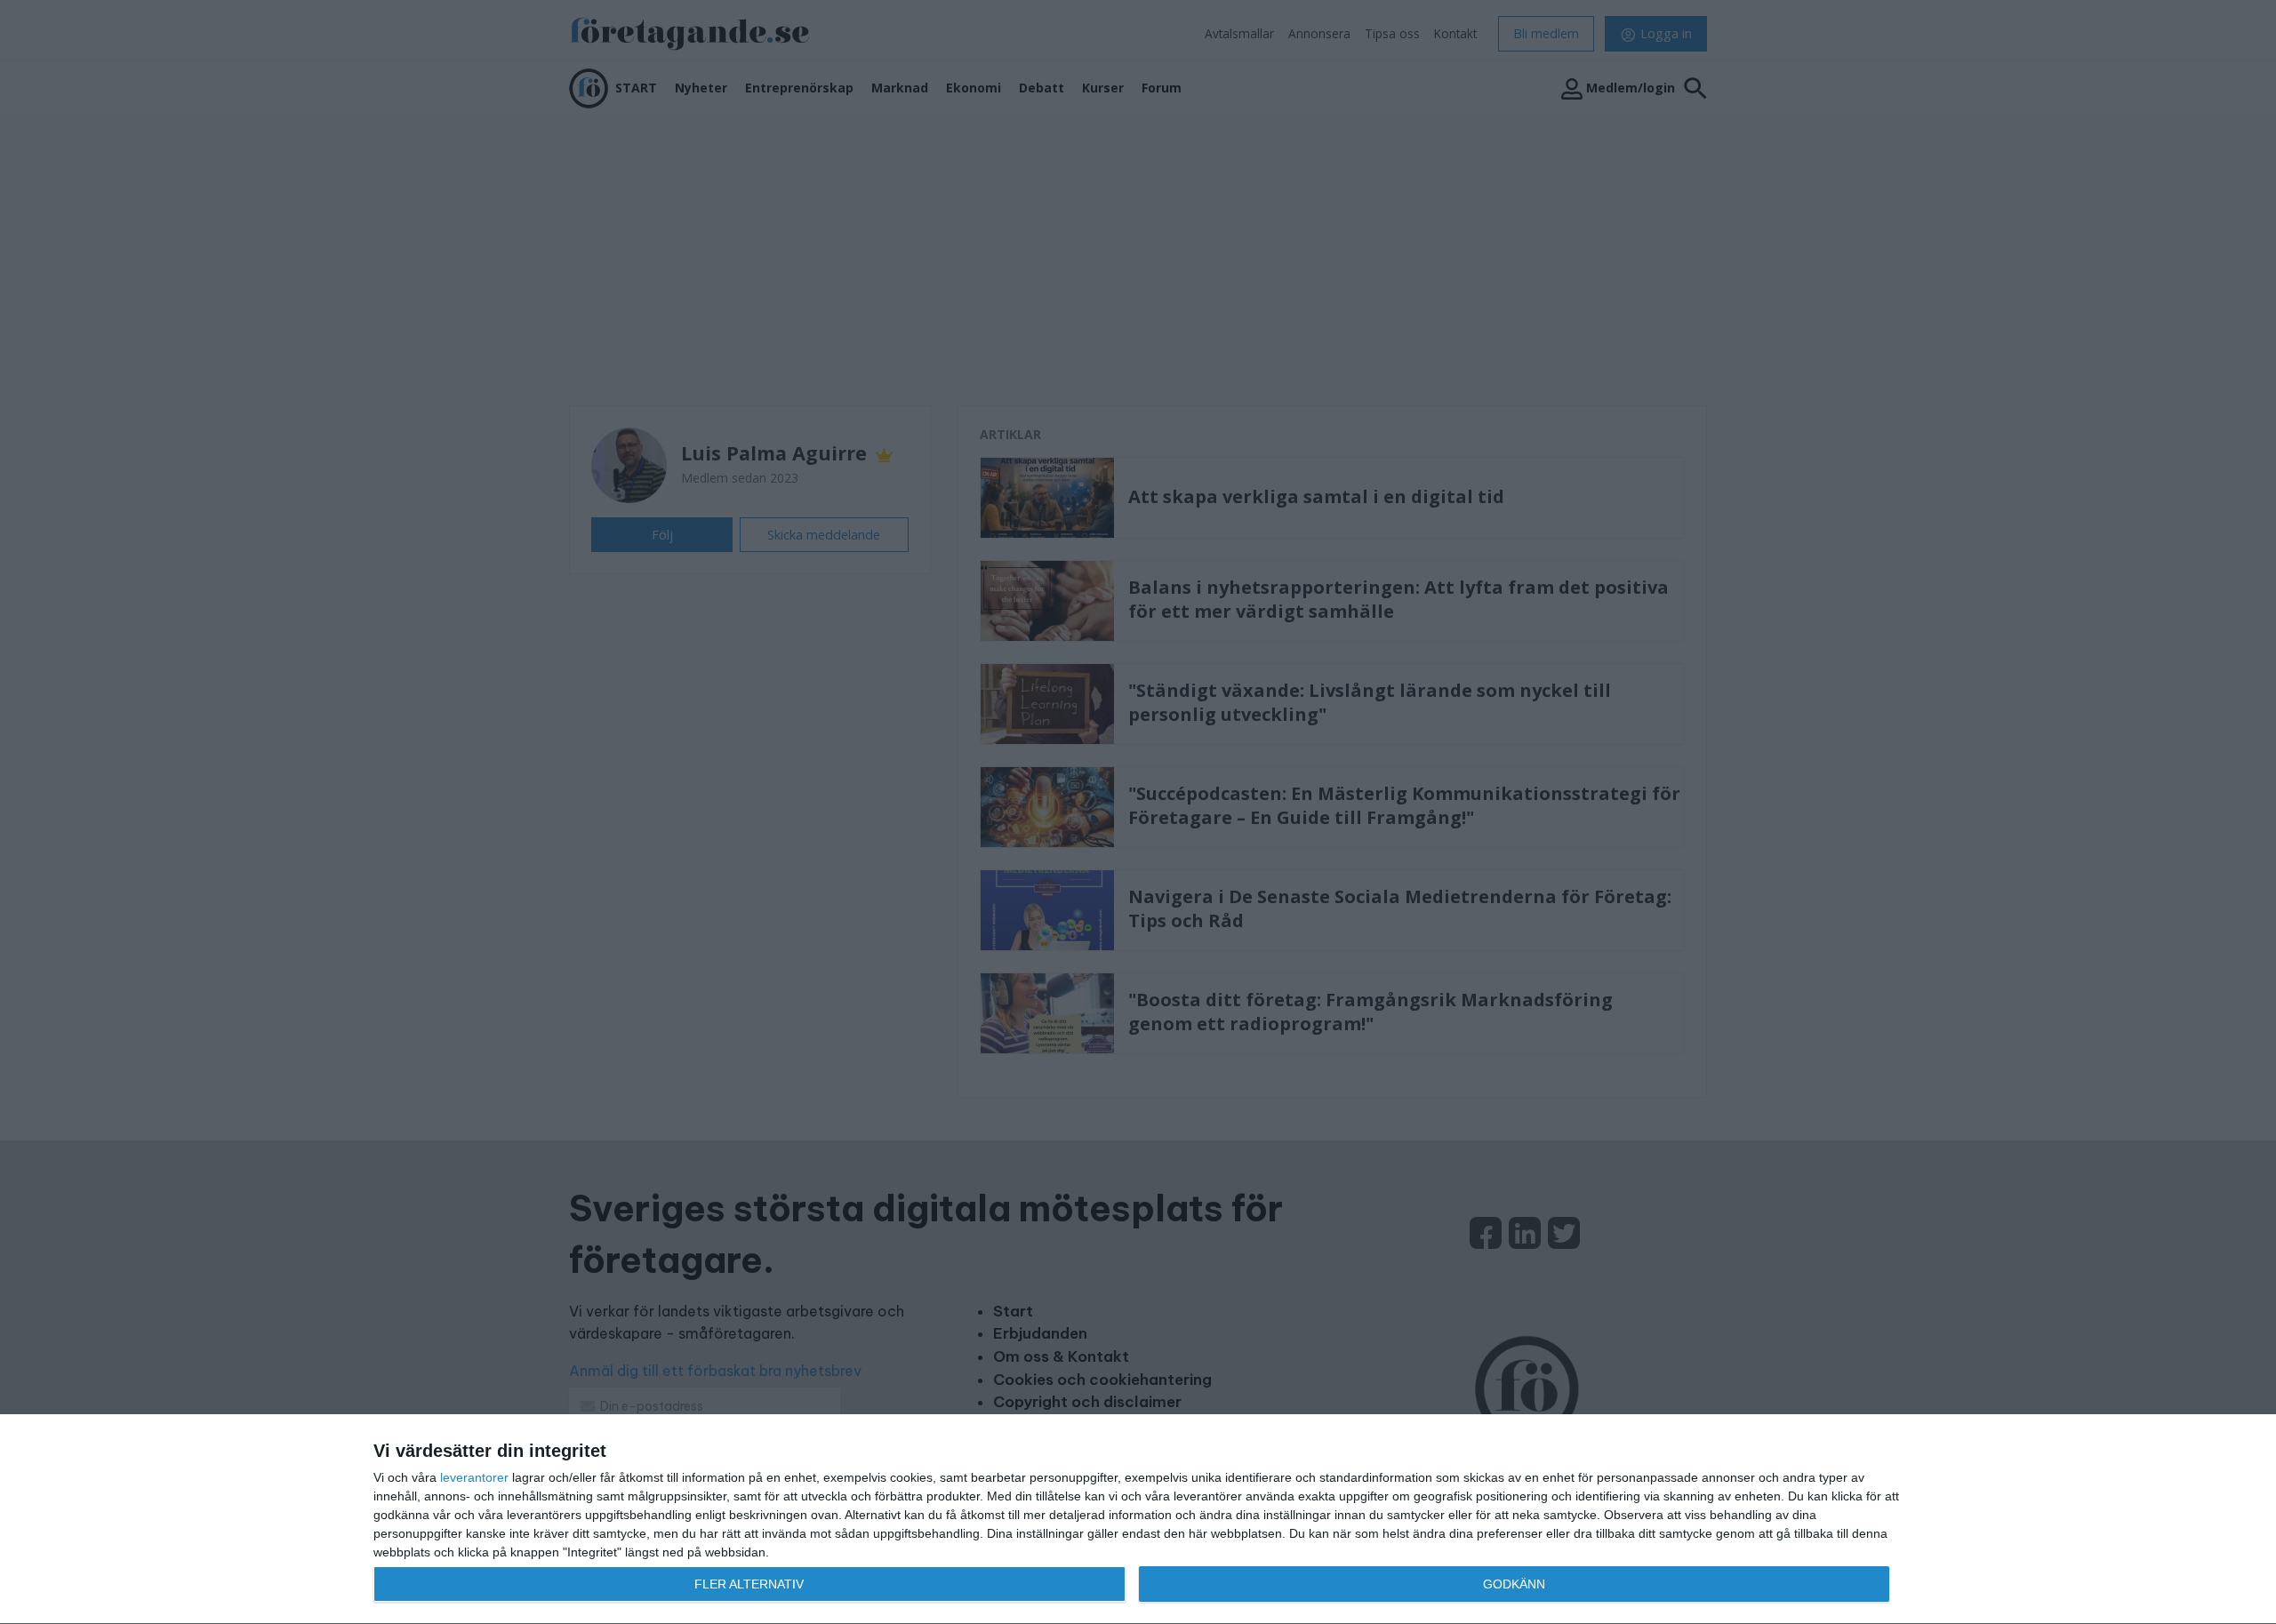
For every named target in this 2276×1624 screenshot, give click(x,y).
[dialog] (1138, 1520)
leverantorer (474, 1477)
